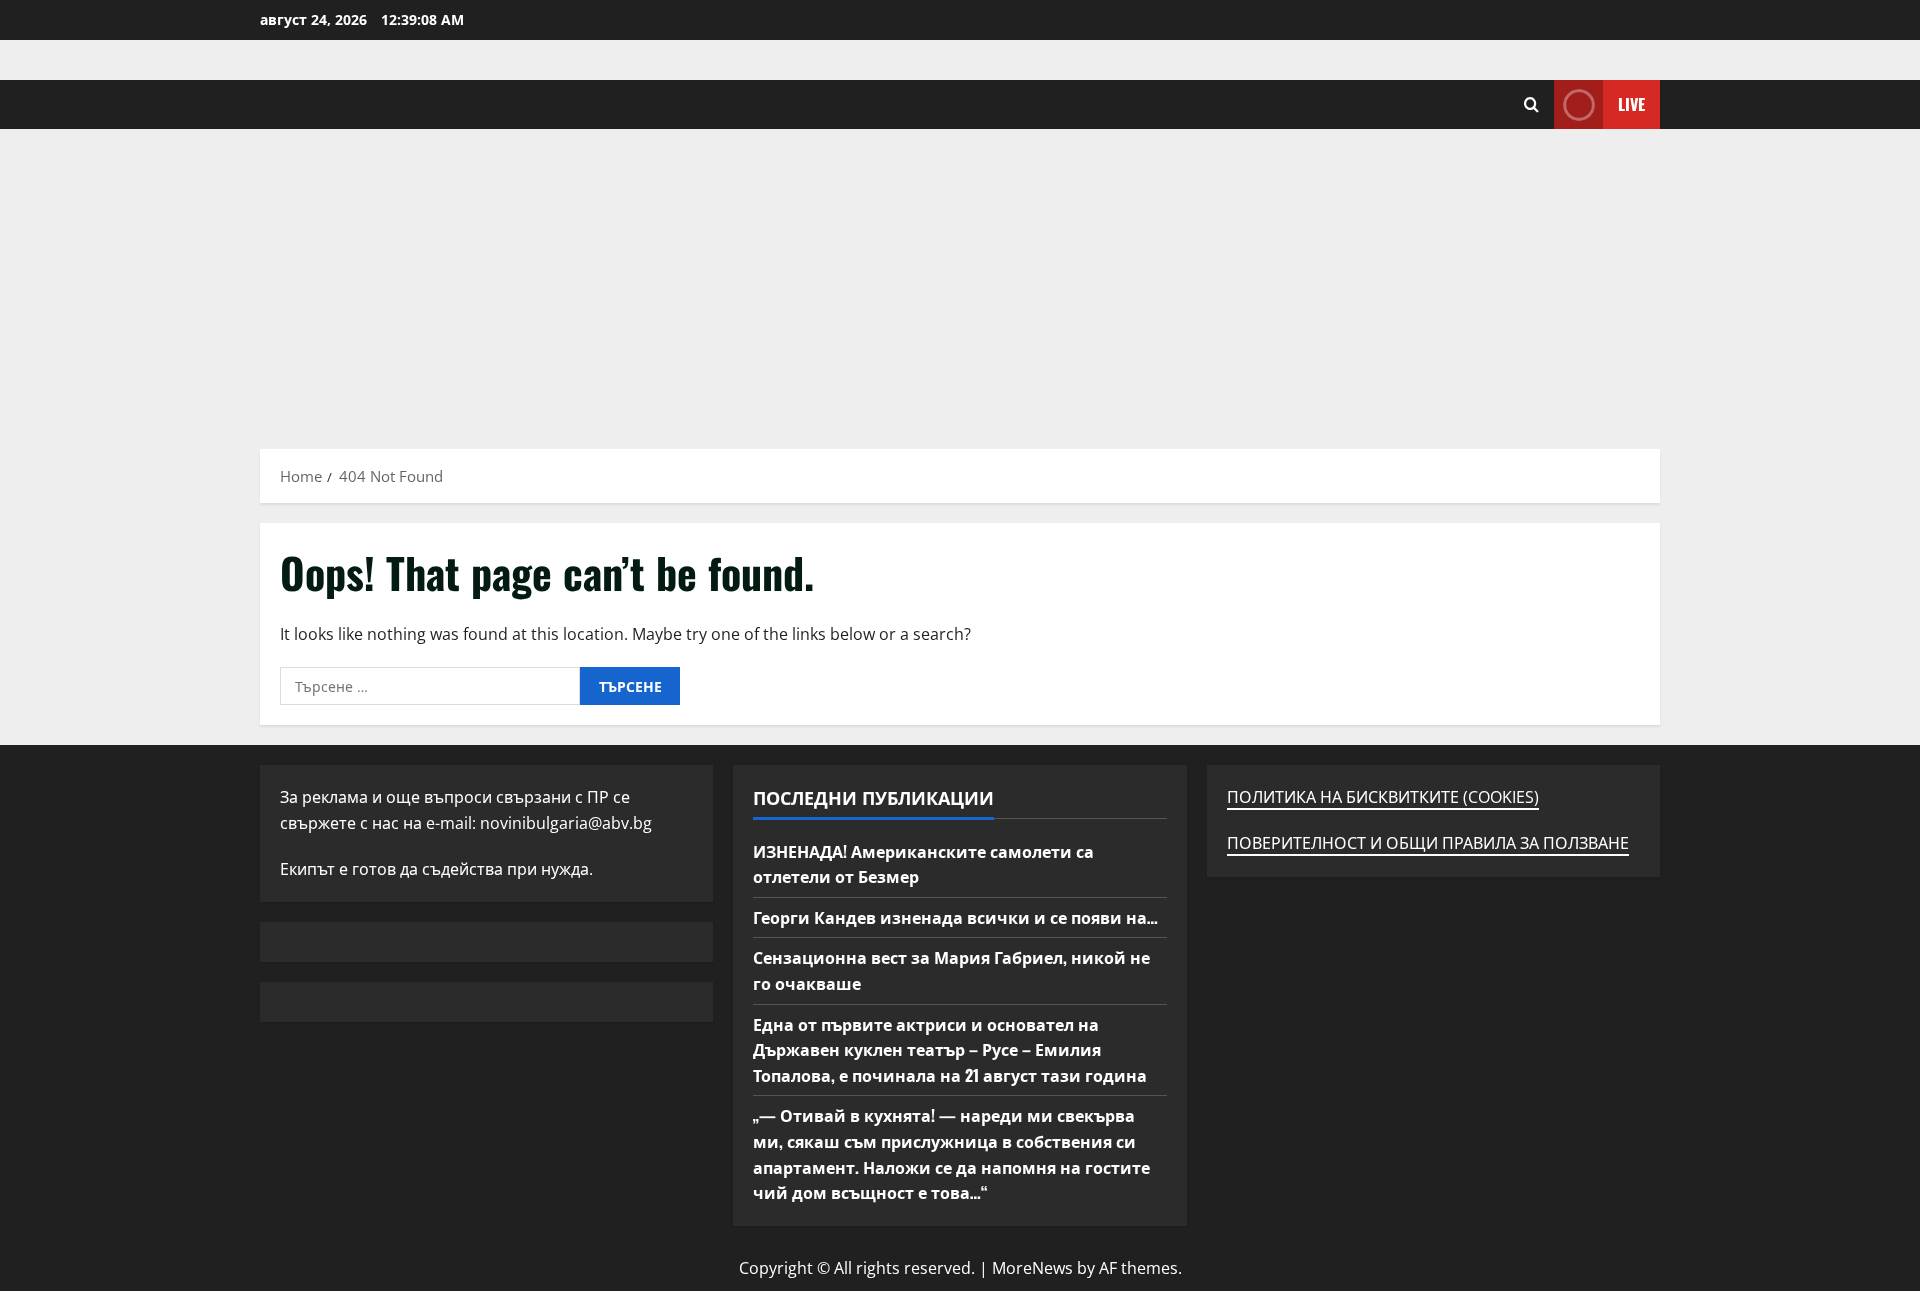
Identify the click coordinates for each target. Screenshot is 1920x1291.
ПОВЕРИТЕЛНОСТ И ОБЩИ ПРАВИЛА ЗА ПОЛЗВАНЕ (1428, 843)
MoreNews (1032, 1268)
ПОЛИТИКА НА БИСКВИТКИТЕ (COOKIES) (1383, 797)
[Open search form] (1531, 104)
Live (1631, 104)
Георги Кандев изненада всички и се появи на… (955, 917)
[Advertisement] (960, 279)
